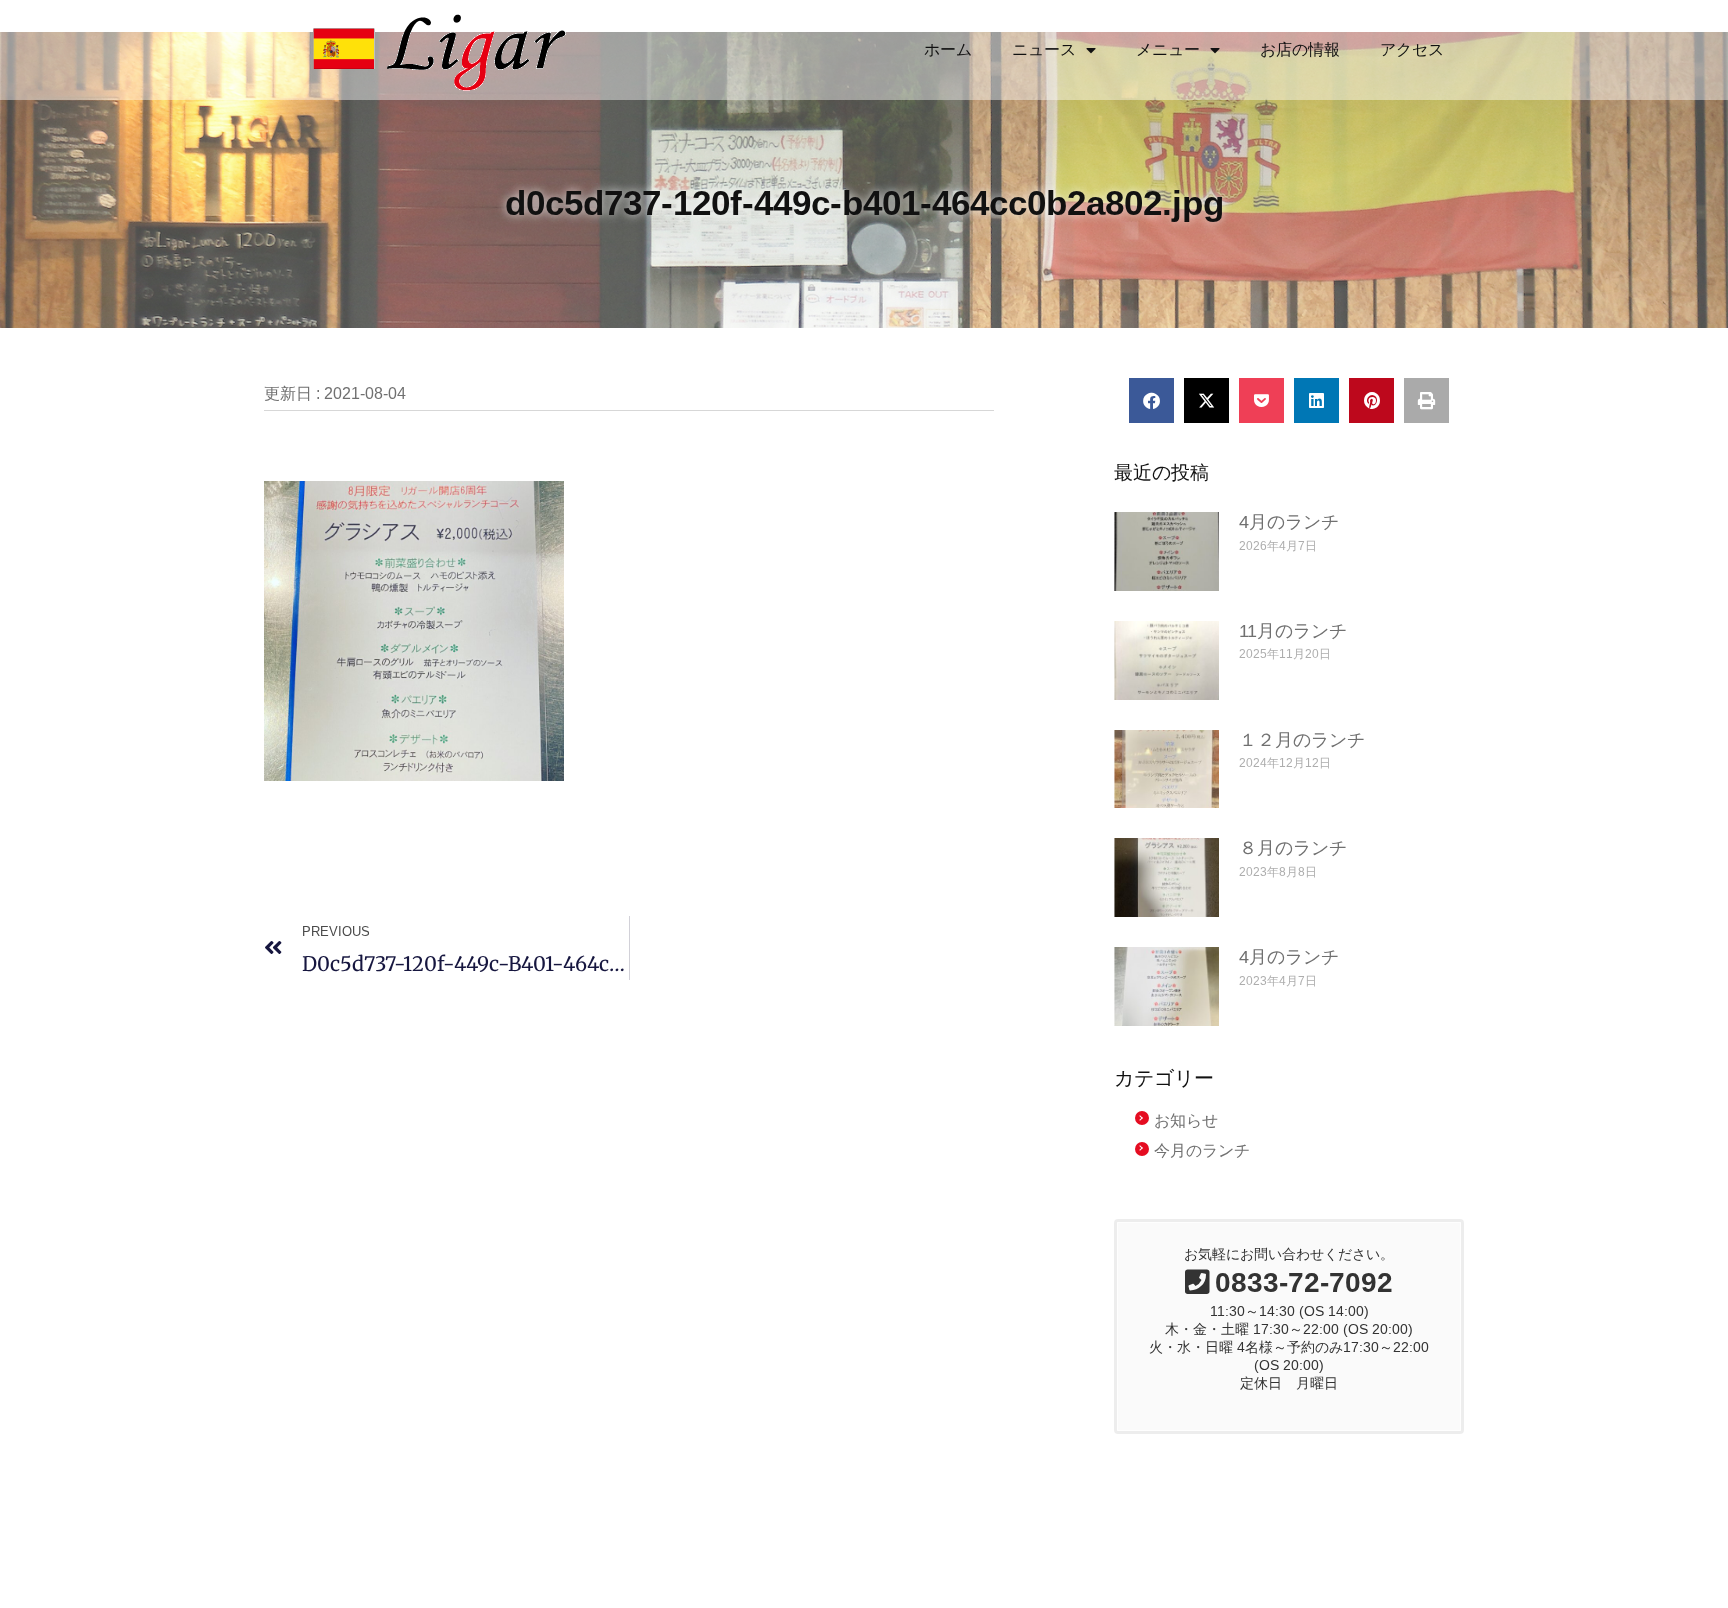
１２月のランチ (1302, 740)
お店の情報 (1300, 49)
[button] (1151, 400)
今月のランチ (1202, 1150)
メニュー (1168, 49)
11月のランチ (1293, 631)
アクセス (1412, 49)
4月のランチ (1289, 522)
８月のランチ (1293, 848)
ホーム (948, 49)
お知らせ (1186, 1120)
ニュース (1044, 49)
